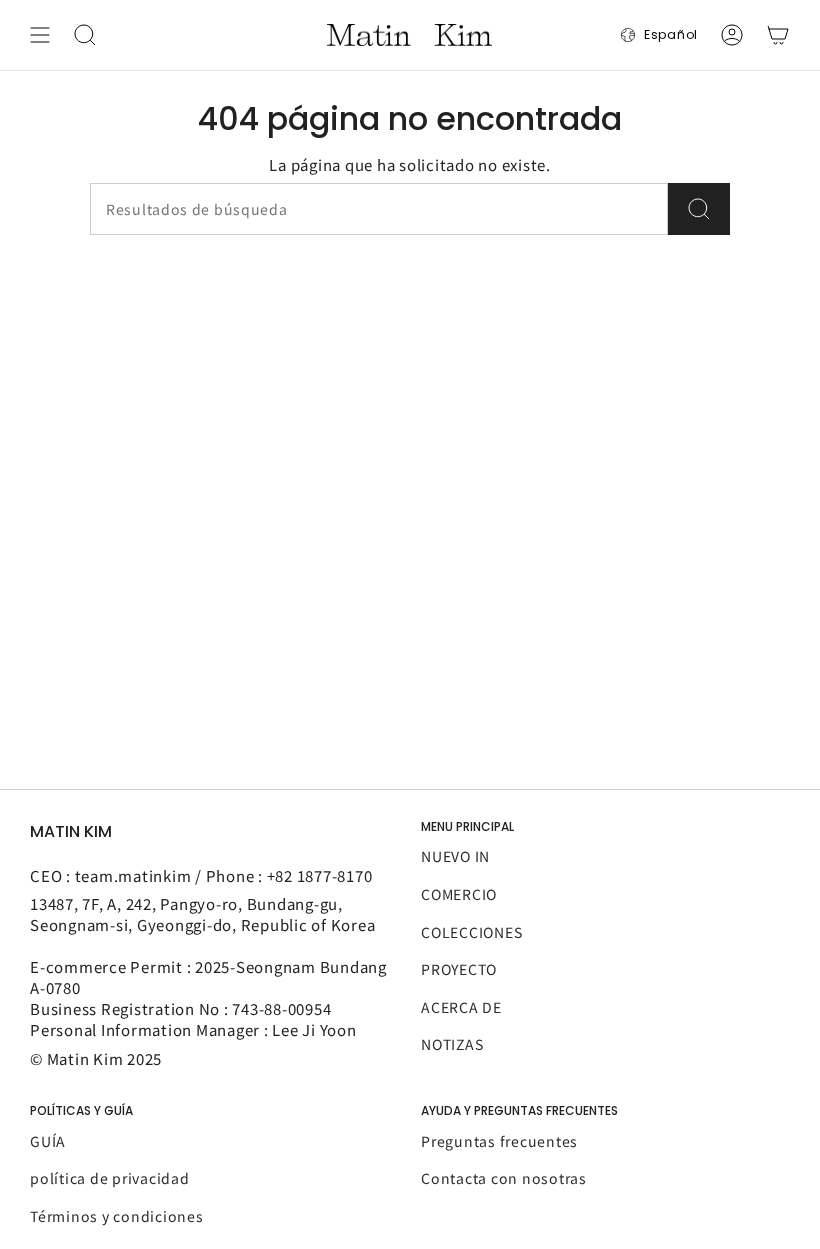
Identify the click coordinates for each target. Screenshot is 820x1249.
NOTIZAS (452, 1044)
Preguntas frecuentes (499, 1141)
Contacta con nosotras (504, 1178)
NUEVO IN (455, 856)
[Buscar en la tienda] (699, 209)
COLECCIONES (471, 932)
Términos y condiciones (117, 1216)
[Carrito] (778, 35)
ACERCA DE (461, 1007)
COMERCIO (459, 894)
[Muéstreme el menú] (40, 35)
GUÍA (48, 1141)
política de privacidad (110, 1178)
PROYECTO (459, 969)
